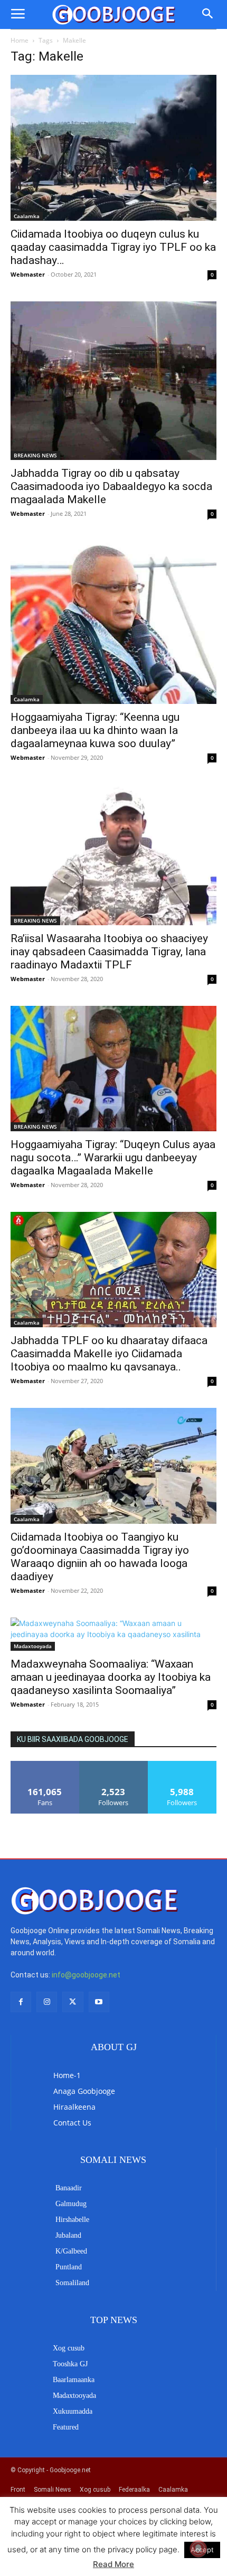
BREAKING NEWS (35, 455)
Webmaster (28, 274)
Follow (114, 1765)
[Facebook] (21, 2002)
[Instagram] (47, 2002)
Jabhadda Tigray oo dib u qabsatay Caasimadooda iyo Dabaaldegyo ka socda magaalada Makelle (111, 486)
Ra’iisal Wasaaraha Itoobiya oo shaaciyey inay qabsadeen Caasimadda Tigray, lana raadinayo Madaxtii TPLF (109, 952)
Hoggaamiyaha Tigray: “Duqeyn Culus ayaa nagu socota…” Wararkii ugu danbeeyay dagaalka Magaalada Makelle (113, 1158)
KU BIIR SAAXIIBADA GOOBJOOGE (73, 1739)
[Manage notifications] (198, 2549)
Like (45, 1765)
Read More (113, 2564)
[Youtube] (99, 2002)
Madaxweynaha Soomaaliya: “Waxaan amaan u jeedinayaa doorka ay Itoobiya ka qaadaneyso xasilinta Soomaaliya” (111, 1677)
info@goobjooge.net (86, 1975)
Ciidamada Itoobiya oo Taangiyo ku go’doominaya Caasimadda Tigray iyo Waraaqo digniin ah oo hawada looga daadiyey (100, 1557)
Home (20, 40)
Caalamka (27, 216)
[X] (73, 2002)
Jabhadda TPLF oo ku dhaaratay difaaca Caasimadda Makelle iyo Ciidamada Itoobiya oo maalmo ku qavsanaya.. (109, 1354)
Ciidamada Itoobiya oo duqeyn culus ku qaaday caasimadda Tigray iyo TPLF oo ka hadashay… (113, 247)
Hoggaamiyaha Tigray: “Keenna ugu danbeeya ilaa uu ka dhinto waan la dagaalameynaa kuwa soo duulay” (95, 730)
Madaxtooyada (33, 1646)
